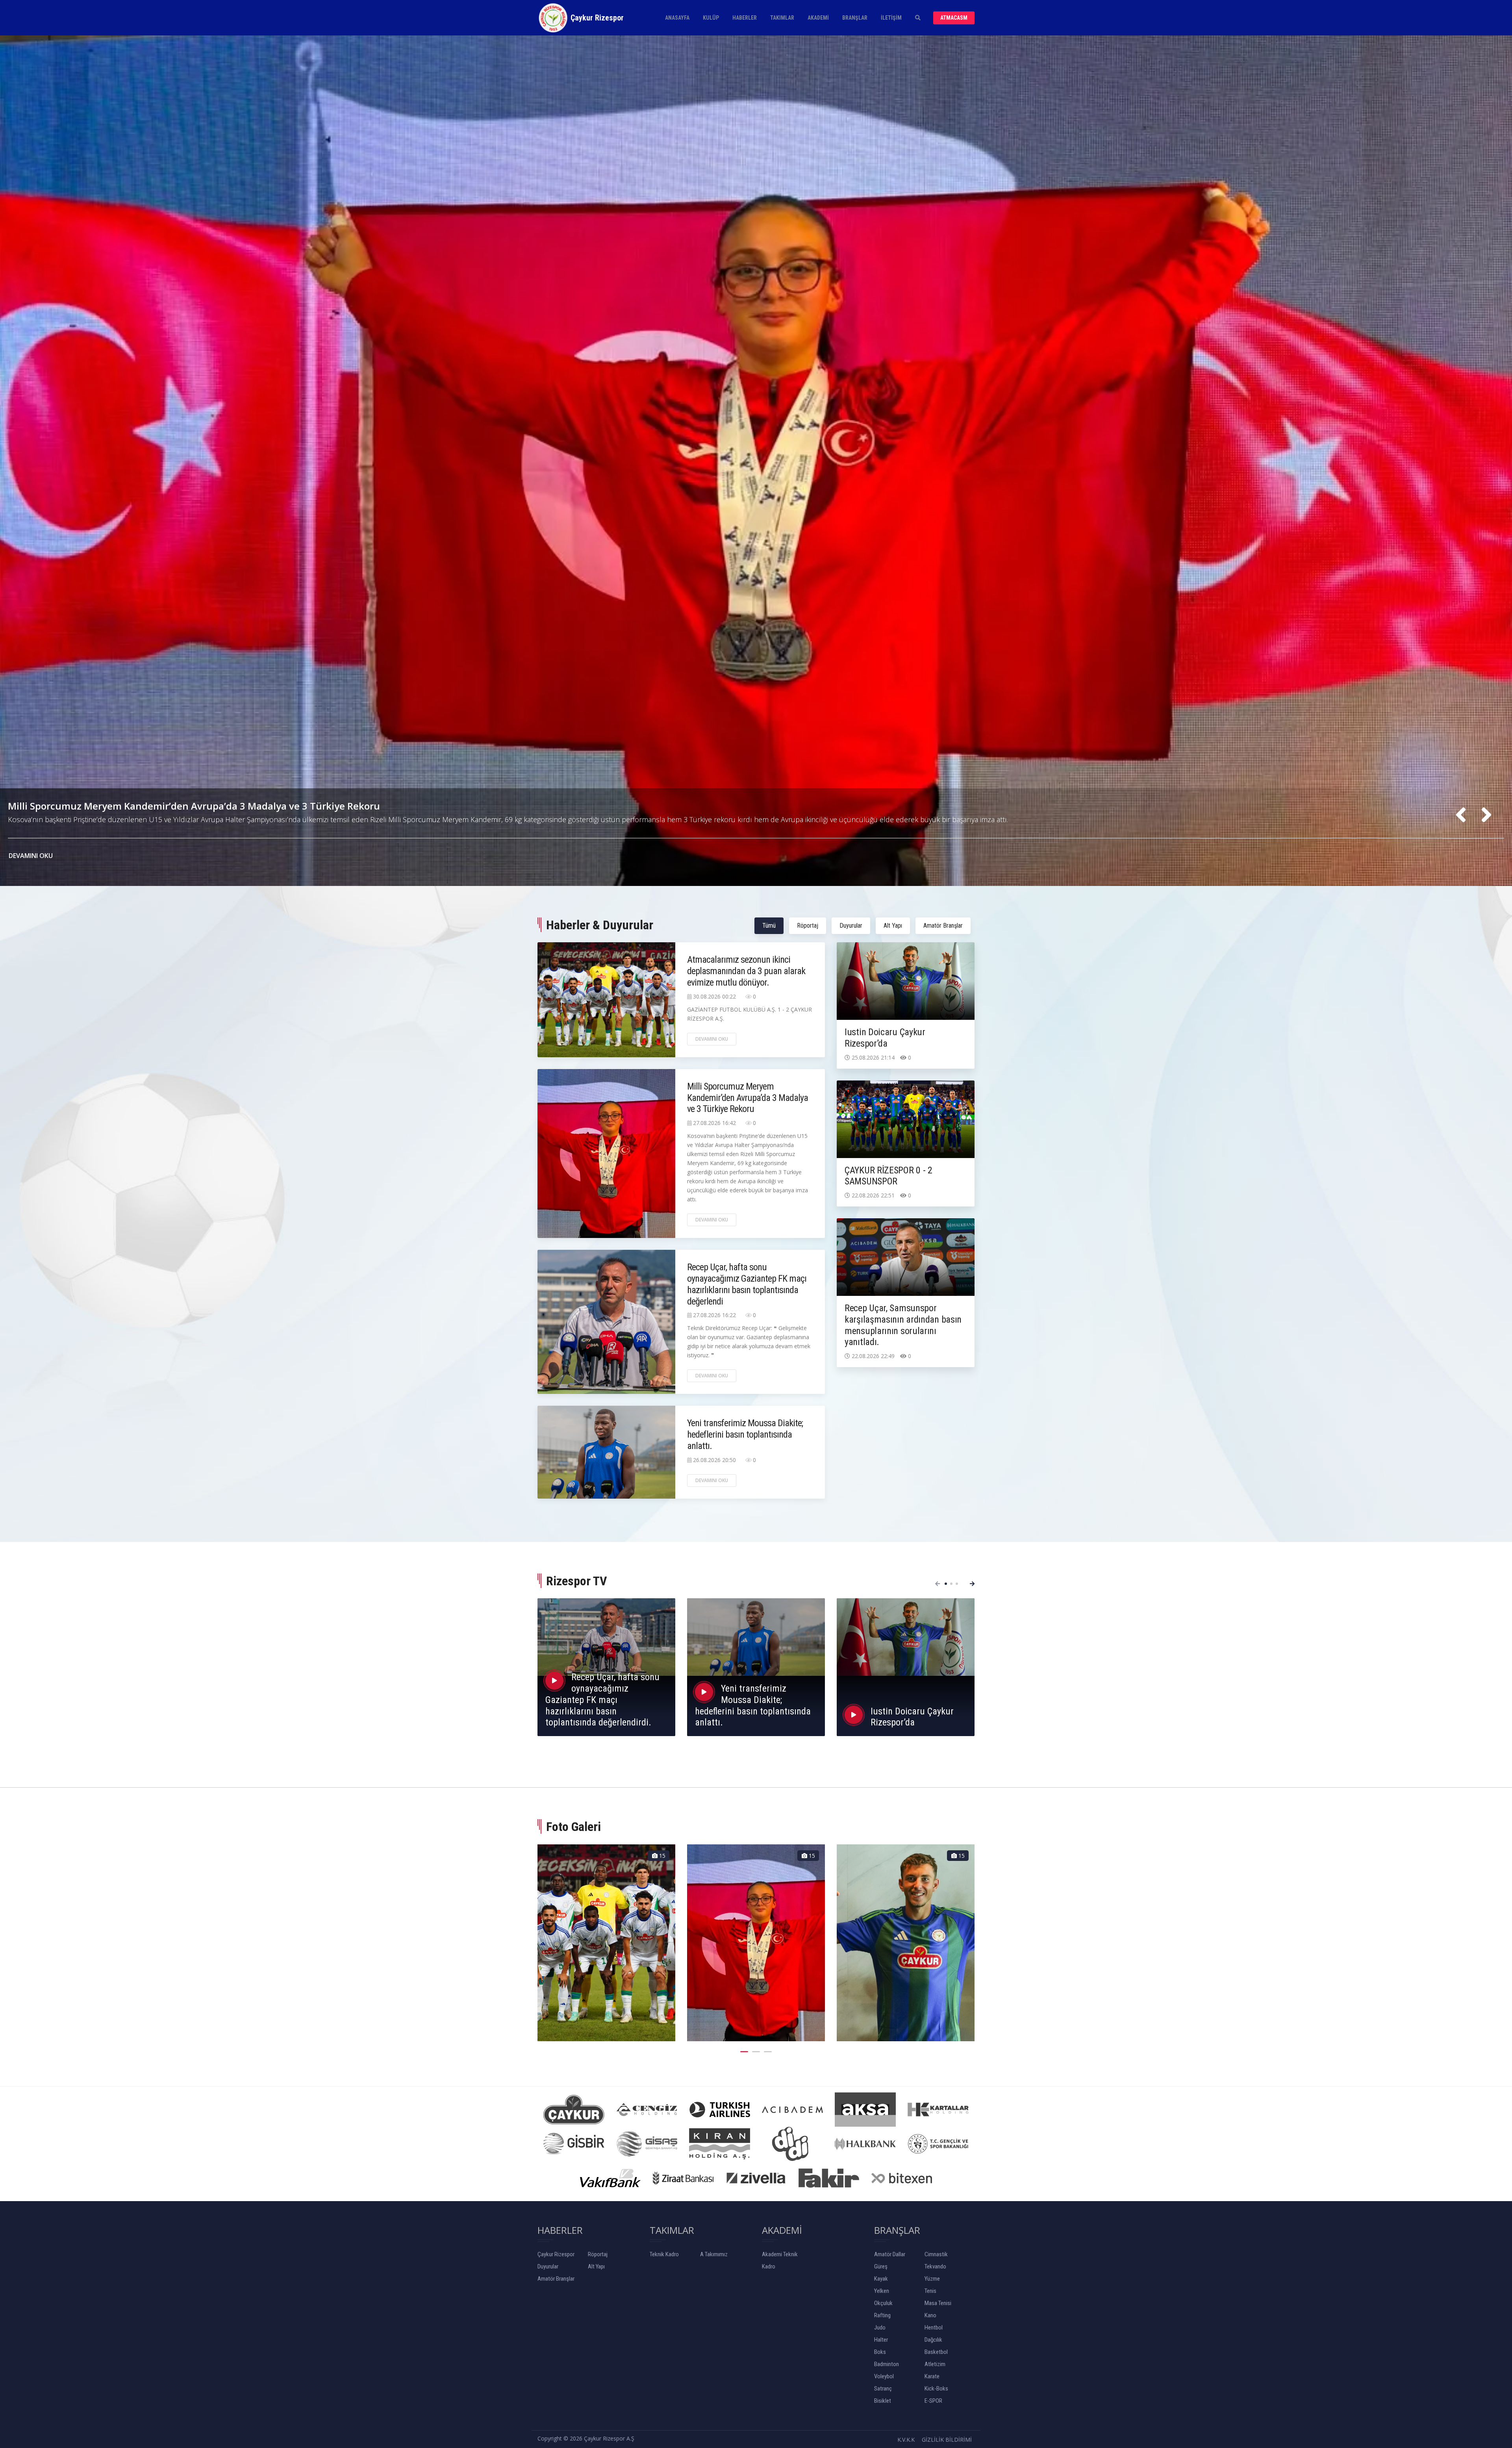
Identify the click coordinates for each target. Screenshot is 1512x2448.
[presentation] (1461, 815)
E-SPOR (933, 2401)
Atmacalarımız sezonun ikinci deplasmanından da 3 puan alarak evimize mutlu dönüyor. (746, 971)
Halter (881, 2340)
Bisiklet (883, 2401)
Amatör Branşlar (943, 926)
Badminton (887, 2364)
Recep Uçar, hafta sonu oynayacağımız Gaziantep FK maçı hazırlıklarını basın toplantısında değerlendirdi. (602, 1700)
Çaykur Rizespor (556, 2254)
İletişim (891, 18)
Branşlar (855, 18)
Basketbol (936, 2352)
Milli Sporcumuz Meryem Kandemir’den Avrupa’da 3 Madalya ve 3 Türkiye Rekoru (748, 1098)
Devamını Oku (712, 1039)
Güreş (881, 2266)
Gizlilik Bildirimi (947, 2440)
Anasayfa (677, 18)
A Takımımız (714, 2254)
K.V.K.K (906, 2440)
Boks (880, 2352)
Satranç (883, 2389)
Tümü (769, 926)
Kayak (881, 2279)
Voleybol (884, 2376)
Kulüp (711, 18)
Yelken (882, 2291)
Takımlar (782, 18)
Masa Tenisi (938, 2303)
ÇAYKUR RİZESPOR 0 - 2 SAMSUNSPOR (888, 1176)
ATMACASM (954, 18)
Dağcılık (933, 2340)
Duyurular (851, 926)
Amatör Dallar (890, 2254)
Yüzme (932, 2279)
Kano (930, 2315)
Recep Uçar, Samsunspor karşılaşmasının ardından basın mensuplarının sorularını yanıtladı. (903, 1325)
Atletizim (935, 2364)
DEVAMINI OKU (31, 856)
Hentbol (934, 2328)
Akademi (818, 18)
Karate (932, 2376)
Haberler (745, 18)
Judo (880, 2328)
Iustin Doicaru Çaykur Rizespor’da (885, 1038)
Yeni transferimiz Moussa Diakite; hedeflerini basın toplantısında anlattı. (175, 815)
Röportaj (808, 926)
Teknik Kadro (664, 2254)
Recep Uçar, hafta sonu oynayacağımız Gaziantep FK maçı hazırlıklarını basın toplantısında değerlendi (747, 1284)
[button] (946, 1584)
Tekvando (935, 2266)
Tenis (930, 2291)
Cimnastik (936, 2254)
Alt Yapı (893, 926)
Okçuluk (883, 2303)
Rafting (882, 2315)
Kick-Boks (936, 2389)
